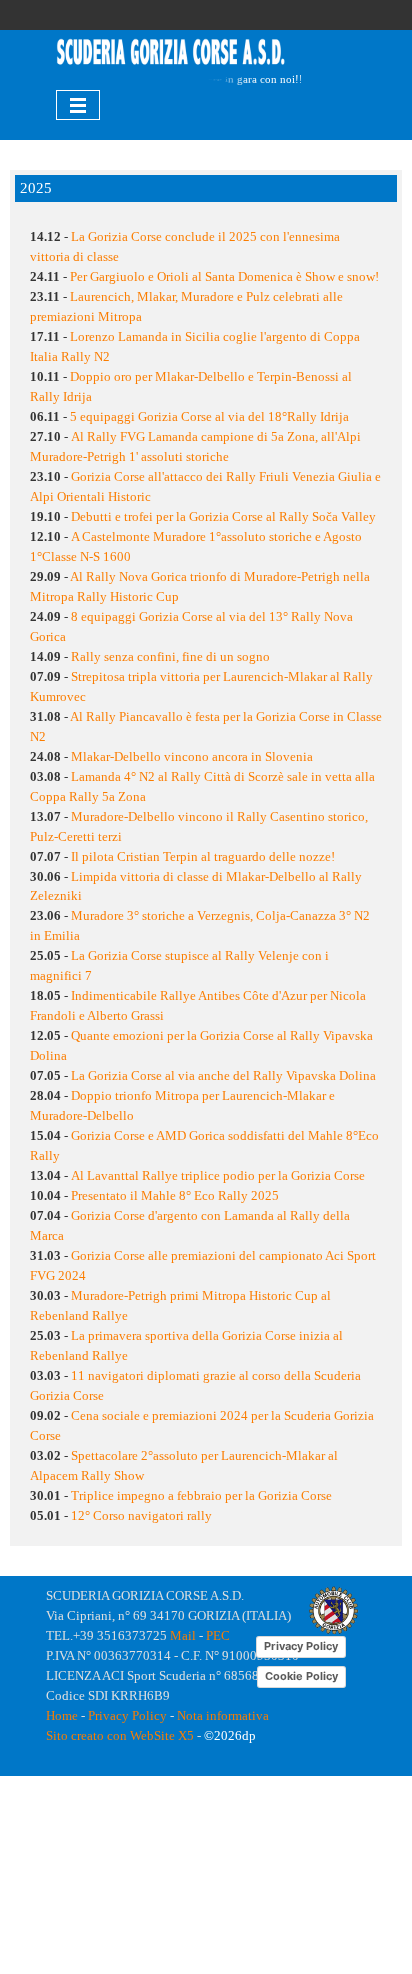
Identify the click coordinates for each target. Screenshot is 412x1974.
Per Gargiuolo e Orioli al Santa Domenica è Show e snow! (224, 276)
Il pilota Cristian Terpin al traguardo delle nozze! (203, 856)
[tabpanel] (171, 53)
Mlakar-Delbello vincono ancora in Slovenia (192, 756)
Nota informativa (223, 1715)
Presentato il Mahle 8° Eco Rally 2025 (175, 1195)
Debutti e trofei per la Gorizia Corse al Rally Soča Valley (223, 516)
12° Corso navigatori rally (141, 1515)
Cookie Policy (301, 1676)
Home (62, 1715)
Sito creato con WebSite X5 (120, 1735)
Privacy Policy (127, 1715)
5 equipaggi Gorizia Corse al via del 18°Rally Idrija (209, 416)
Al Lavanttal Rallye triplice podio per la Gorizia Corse (218, 1175)
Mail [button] (183, 1635)
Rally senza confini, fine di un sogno (170, 656)
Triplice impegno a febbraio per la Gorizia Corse (201, 1495)
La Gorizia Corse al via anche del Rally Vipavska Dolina (223, 1075)
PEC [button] (218, 1635)
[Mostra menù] (78, 105)
